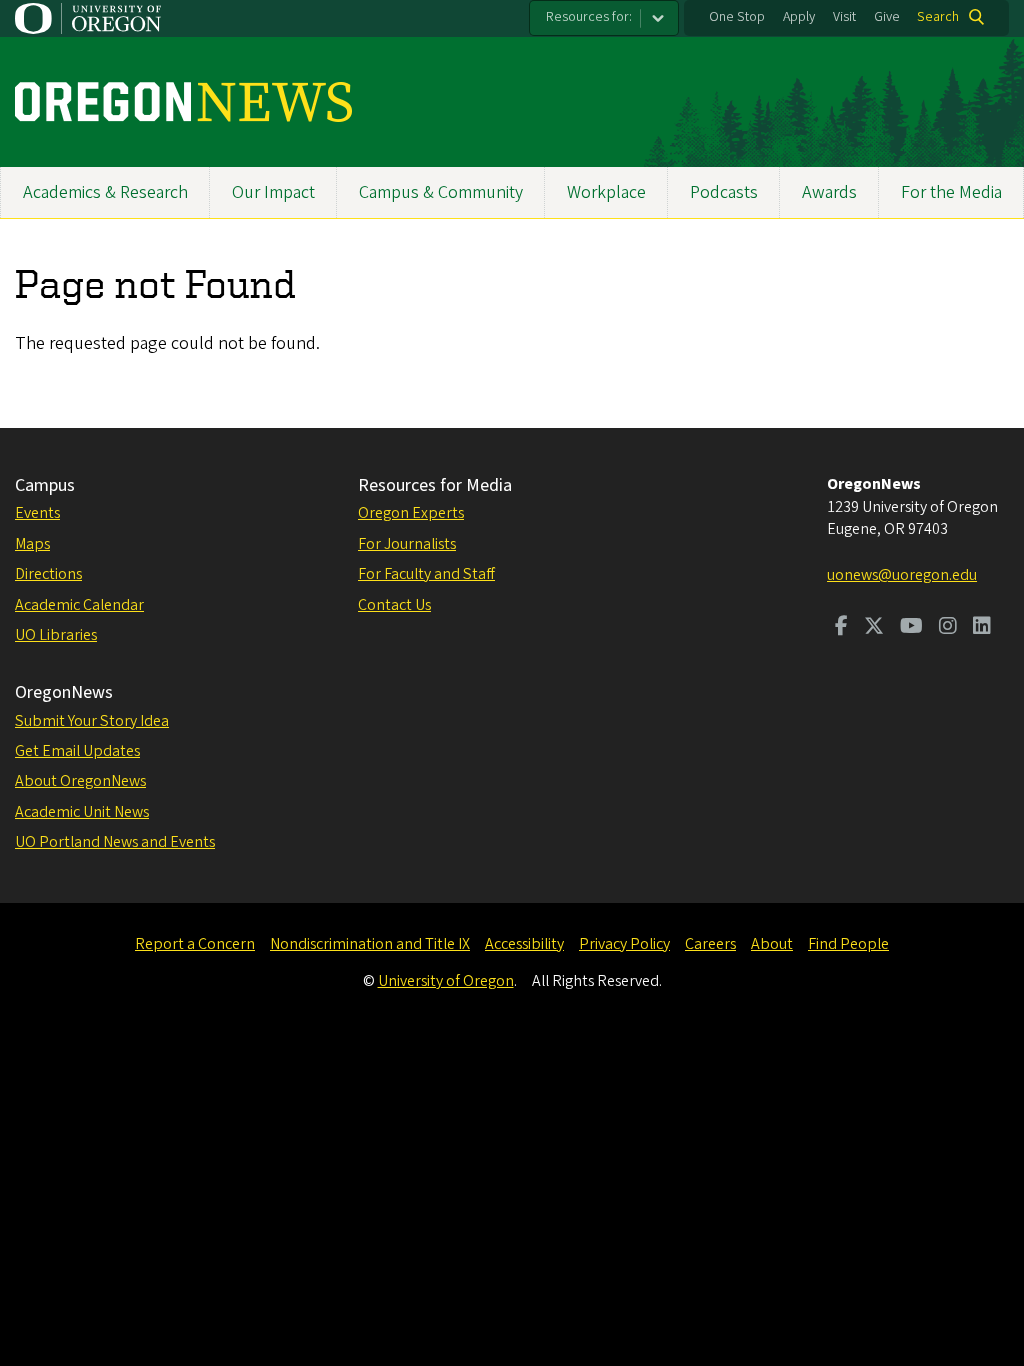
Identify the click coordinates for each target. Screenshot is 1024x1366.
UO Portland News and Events (115, 842)
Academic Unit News (82, 812)
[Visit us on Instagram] (948, 628)
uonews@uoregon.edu (902, 575)
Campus (45, 485)
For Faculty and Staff (426, 574)
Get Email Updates (77, 751)
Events (37, 513)
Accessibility (524, 944)
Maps (32, 544)
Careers (710, 944)
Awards (829, 192)
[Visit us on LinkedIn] (982, 628)
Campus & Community (441, 192)
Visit (844, 17)
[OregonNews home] (183, 102)
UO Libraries (56, 635)
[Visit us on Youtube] (911, 628)
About (772, 944)
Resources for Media (435, 485)
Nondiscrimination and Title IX (370, 944)
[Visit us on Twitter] (874, 628)
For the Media (951, 192)
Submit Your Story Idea (92, 721)
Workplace (606, 192)
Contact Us (394, 605)
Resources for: (589, 17)
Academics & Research (105, 192)
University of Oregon (446, 981)
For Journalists (407, 544)
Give (887, 17)
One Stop (737, 17)
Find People (848, 944)
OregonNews (64, 692)
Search (938, 17)
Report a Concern (195, 944)
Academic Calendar (79, 605)
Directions (48, 574)
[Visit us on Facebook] (841, 628)
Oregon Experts (411, 513)
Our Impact (273, 192)
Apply (799, 17)
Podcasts (724, 192)
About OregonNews (80, 781)
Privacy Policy (624, 944)
